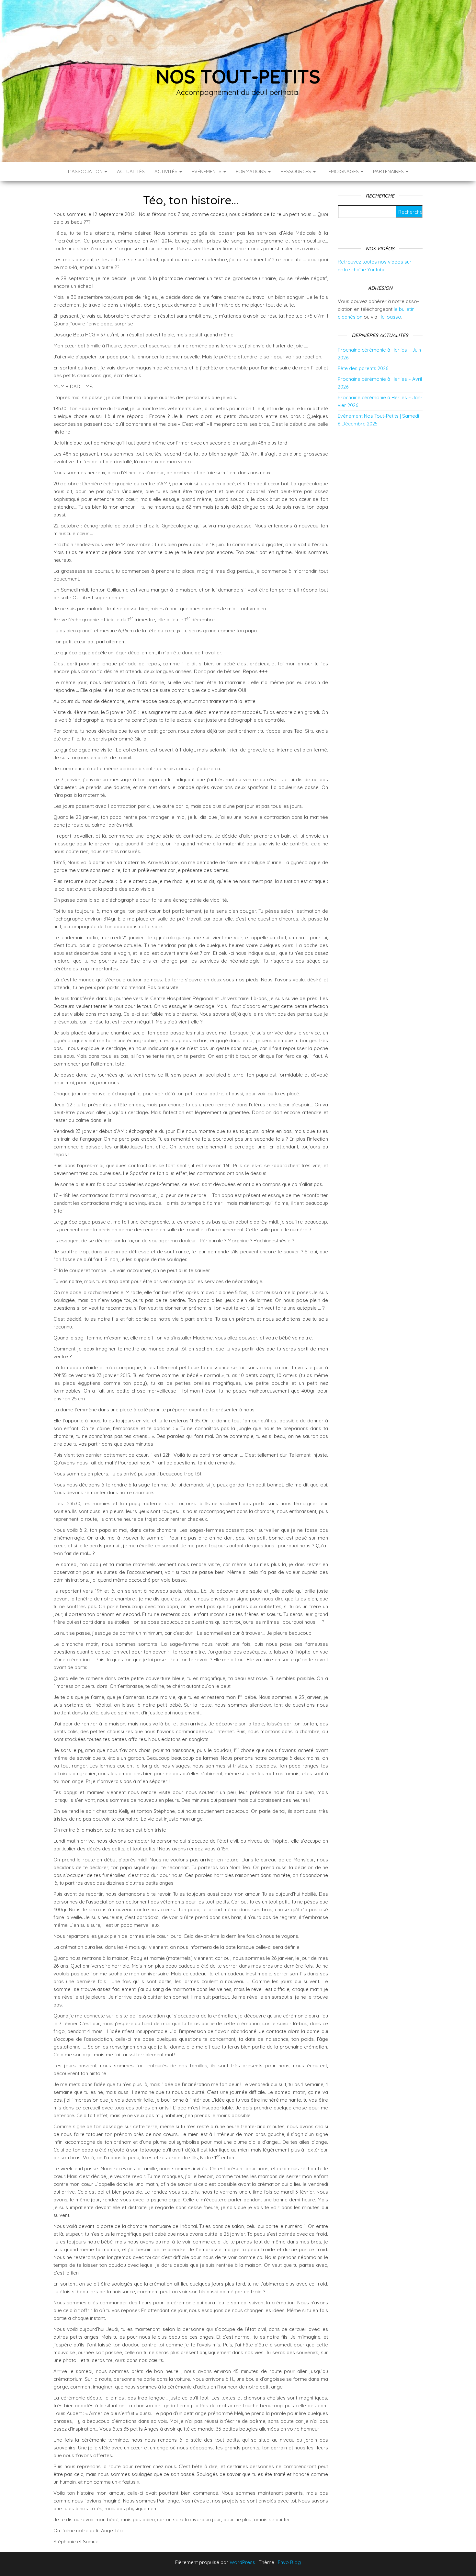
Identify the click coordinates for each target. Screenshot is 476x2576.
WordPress (242, 2562)
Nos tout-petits (238, 76)
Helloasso (390, 317)
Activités (167, 171)
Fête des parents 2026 (363, 368)
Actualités (131, 171)
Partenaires (389, 171)
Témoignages (343, 171)
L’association (86, 171)
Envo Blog (289, 2562)
